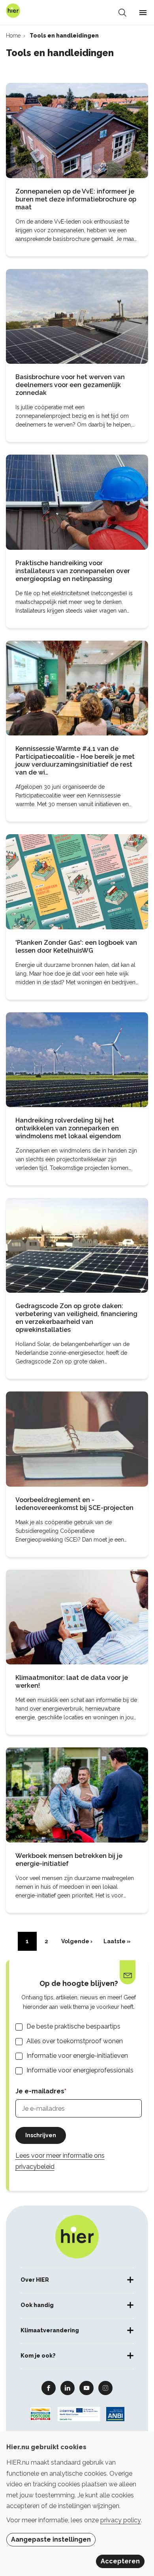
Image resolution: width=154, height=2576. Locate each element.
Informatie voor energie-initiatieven (77, 2056)
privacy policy (121, 2520)
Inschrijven (41, 2135)
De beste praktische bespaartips (73, 2026)
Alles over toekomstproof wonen (75, 2041)
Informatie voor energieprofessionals (80, 2070)
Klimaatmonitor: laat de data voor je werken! (72, 1682)
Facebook (49, 2388)
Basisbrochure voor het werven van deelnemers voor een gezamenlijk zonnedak (70, 385)
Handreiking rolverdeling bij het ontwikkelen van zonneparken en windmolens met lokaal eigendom (68, 1128)
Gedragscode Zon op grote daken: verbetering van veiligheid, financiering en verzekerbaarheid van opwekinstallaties (76, 1318)
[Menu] (143, 13)
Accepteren (120, 2561)
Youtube (86, 2388)
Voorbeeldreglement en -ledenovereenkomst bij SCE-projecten (74, 1504)
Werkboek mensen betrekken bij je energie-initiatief (69, 1860)
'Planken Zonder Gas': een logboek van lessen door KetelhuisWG (76, 947)
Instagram (105, 2388)
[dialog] (77, 2504)
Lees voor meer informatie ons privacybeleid (60, 2161)
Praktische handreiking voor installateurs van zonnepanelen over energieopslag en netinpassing (73, 571)
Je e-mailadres (40, 2091)
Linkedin (68, 2388)
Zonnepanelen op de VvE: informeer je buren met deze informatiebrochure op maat (76, 199)
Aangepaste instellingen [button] (51, 2539)
